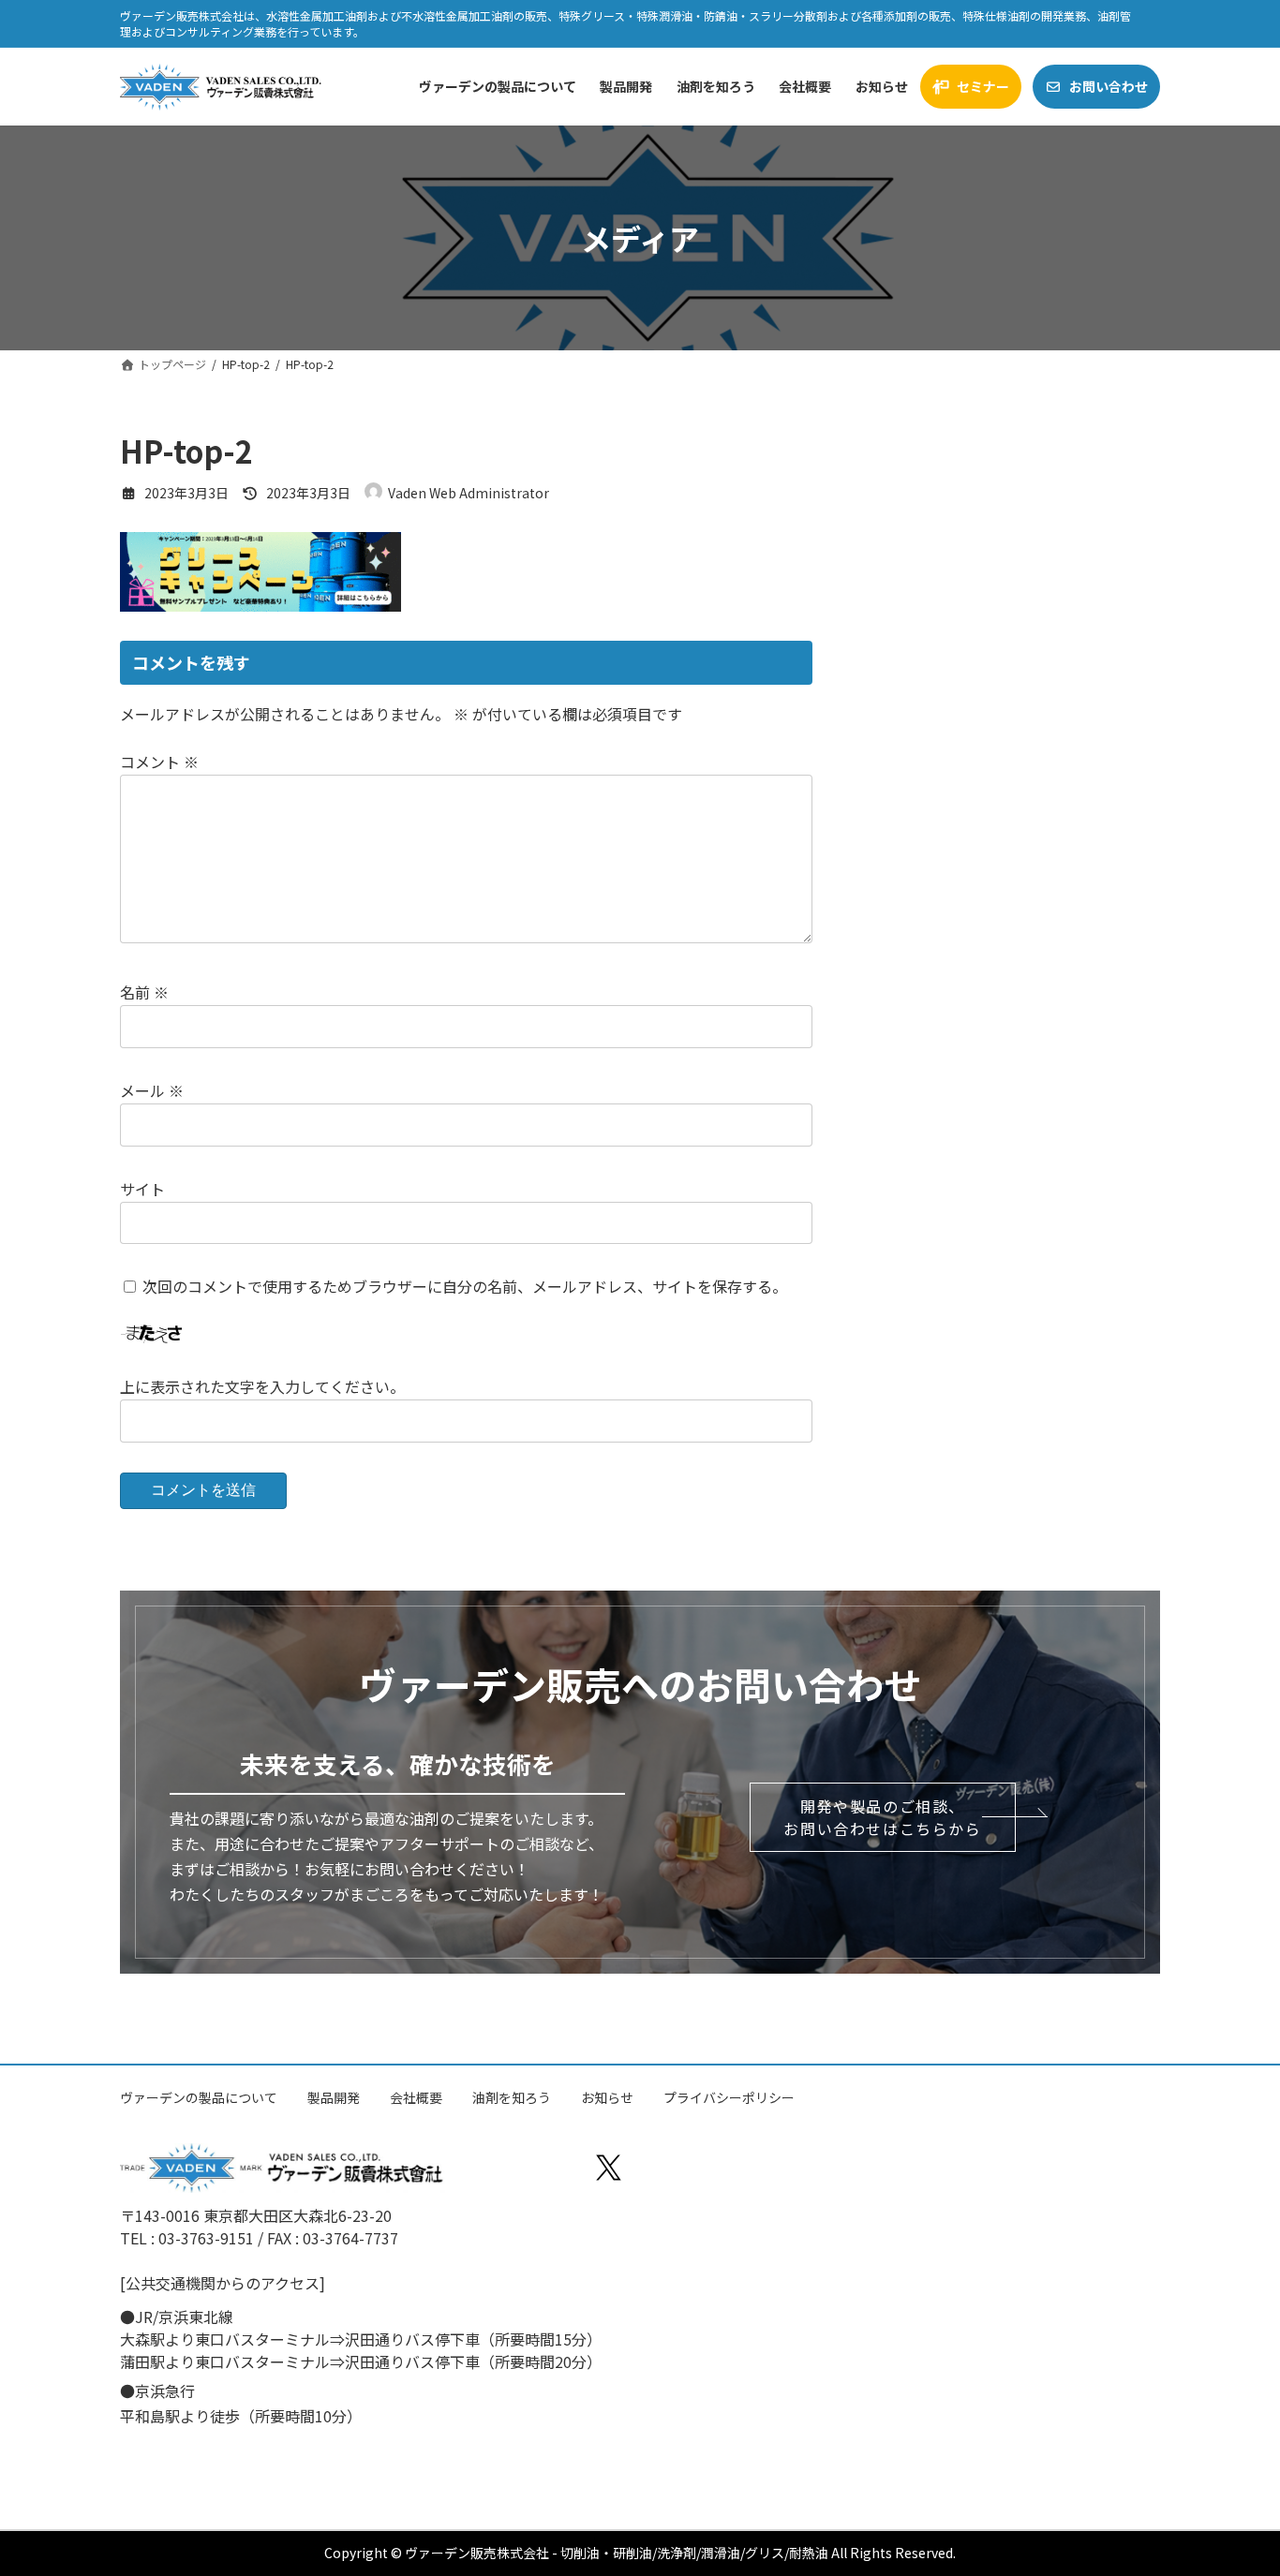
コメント (159, 762)
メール (152, 1090)
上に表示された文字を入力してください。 (262, 1386)
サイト (142, 1188)
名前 (144, 992)
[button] (882, 1817)
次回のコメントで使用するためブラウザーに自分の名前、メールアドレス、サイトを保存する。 (465, 1286)
